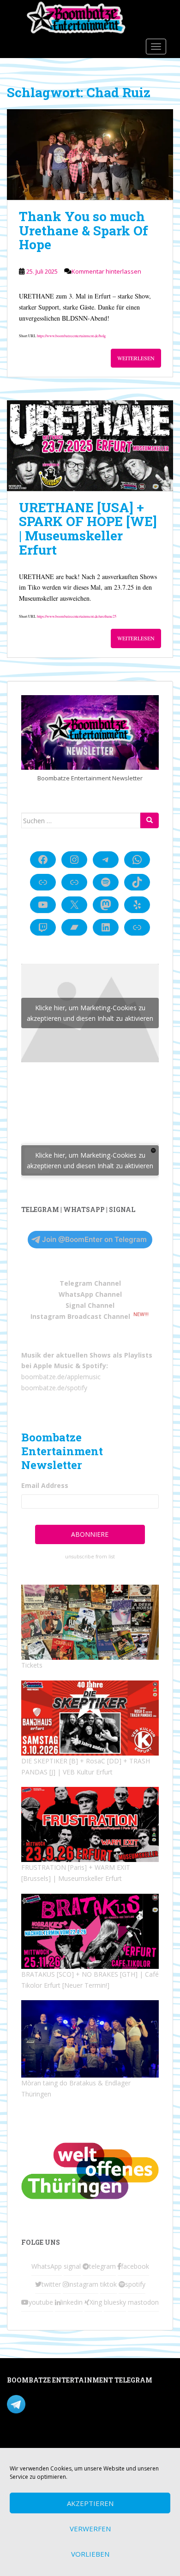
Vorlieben (90, 2554)
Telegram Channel (90, 1283)
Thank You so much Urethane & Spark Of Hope (84, 231)
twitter (51, 2284)
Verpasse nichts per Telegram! (71, 2403)
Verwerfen (90, 2529)
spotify (135, 2284)
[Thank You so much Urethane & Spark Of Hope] (90, 155)
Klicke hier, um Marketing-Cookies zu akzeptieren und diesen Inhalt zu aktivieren (90, 1013)
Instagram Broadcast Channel (80, 1316)
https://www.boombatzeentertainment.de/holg (71, 336)
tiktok (108, 2284)
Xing (96, 2302)
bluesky (115, 2302)
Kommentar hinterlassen (106, 271)
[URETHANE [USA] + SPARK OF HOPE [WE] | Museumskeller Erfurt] (90, 446)
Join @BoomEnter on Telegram (94, 1239)
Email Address (45, 1485)
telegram (102, 2266)
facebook (135, 2266)
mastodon (143, 2302)
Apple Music (53, 1366)
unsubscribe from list (90, 1557)
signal (72, 2266)
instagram (83, 2284)
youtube (41, 2302)
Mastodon (22, 2442)
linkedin (72, 2302)
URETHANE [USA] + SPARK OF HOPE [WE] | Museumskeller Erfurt (88, 529)
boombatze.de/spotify (54, 1388)
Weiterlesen (136, 358)
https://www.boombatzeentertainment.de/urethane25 (77, 616)
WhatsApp (47, 2266)
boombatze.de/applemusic (61, 1377)
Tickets (32, 1665)
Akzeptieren (90, 2503)
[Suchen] (150, 820)
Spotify (94, 1366)
